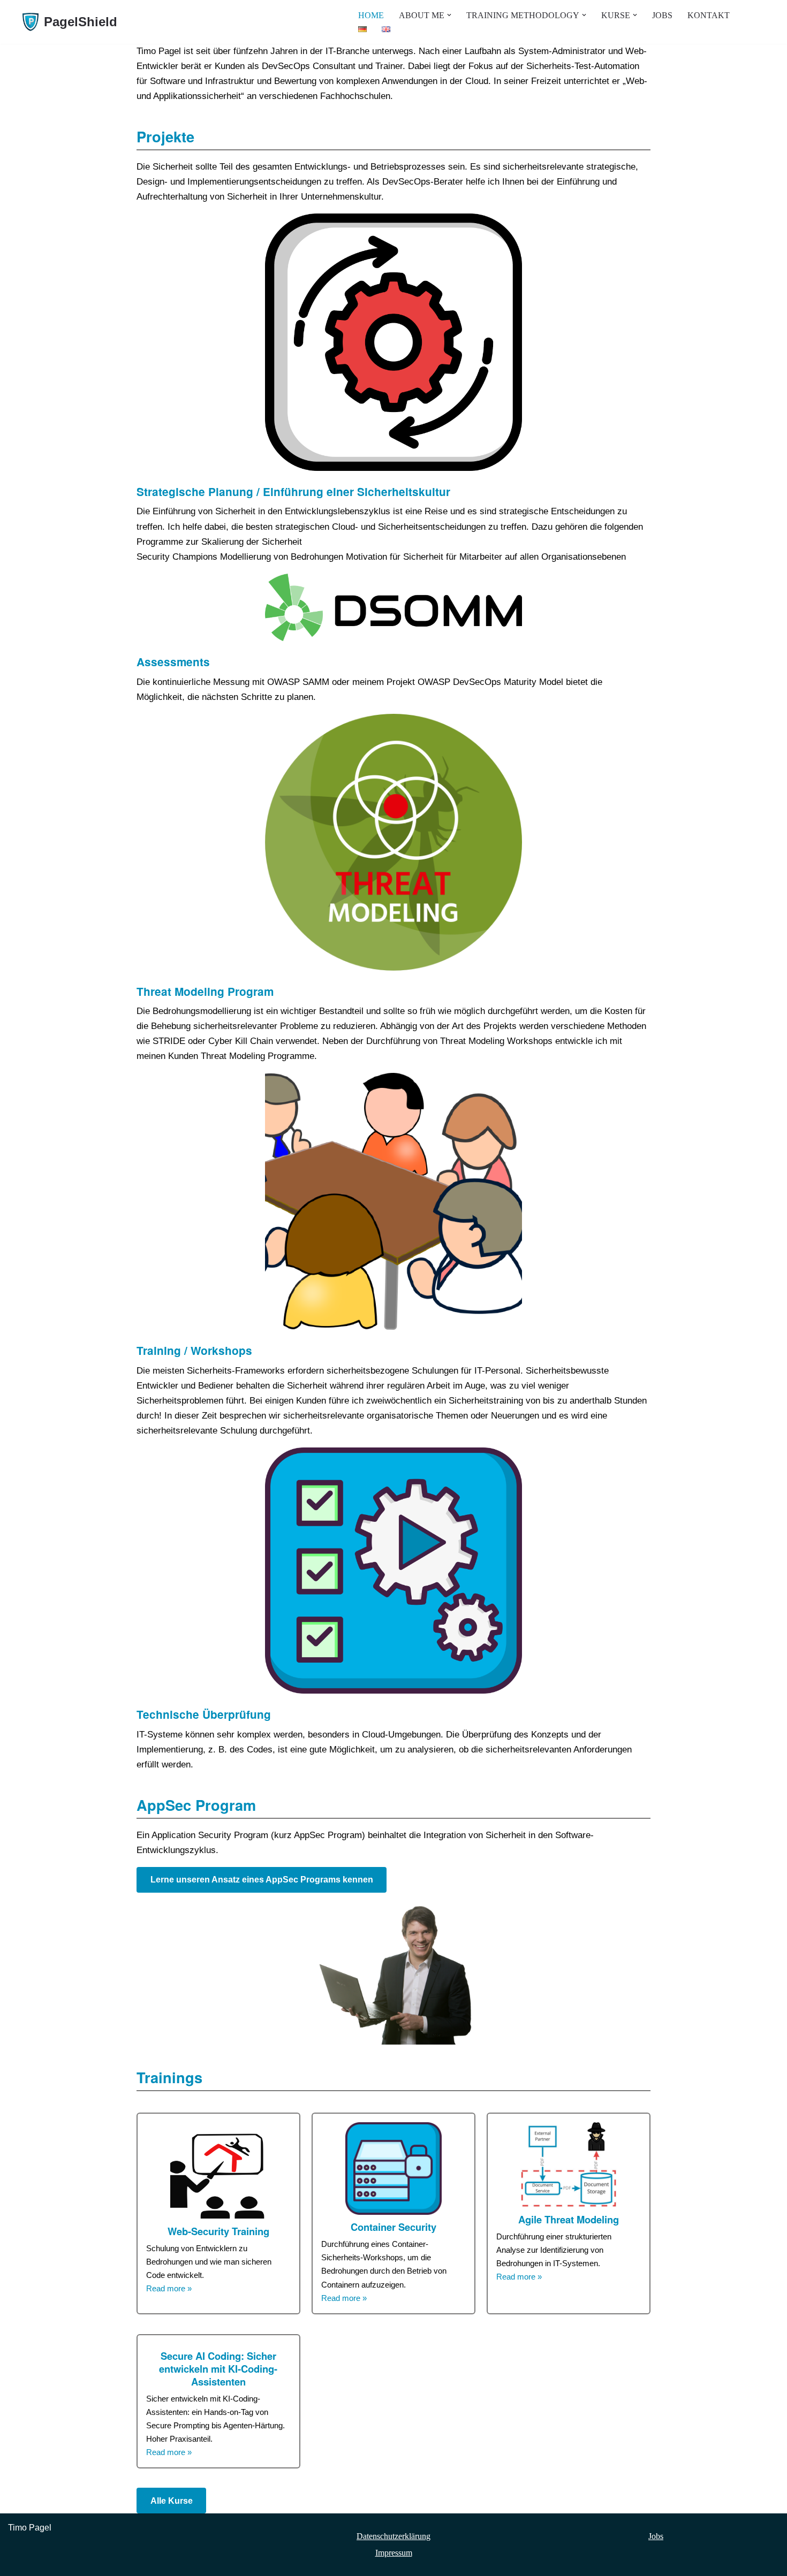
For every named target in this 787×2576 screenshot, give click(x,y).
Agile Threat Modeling (569, 2220)
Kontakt (709, 15)
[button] (449, 15)
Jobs (662, 15)
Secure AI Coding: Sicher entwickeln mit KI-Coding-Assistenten (218, 2369)
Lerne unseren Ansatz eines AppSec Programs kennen (262, 1880)
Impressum (394, 2553)
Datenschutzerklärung (393, 2536)
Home (371, 15)
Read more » (169, 2288)
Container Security (393, 2227)
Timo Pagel (30, 2528)
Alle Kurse (172, 2501)
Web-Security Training (218, 2231)
